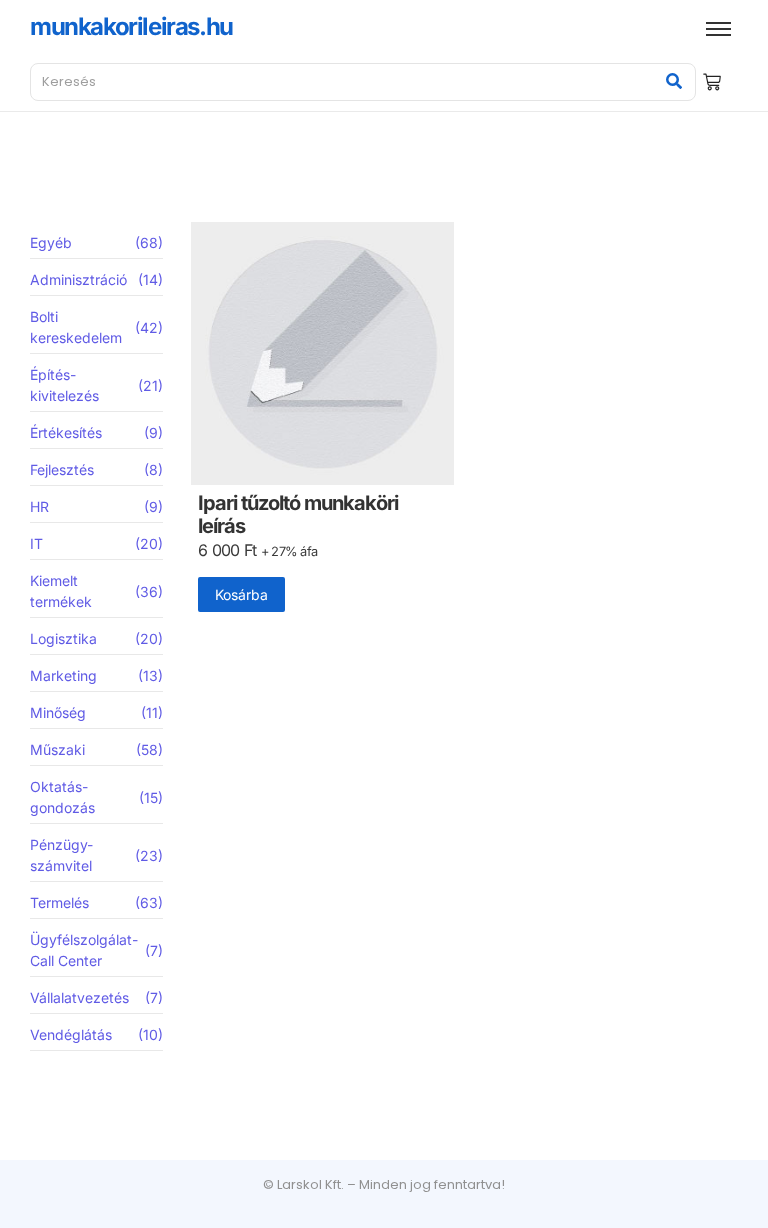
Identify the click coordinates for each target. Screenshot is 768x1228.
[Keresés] (673, 82)
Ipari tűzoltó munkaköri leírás (298, 515)
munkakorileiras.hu (131, 26)
